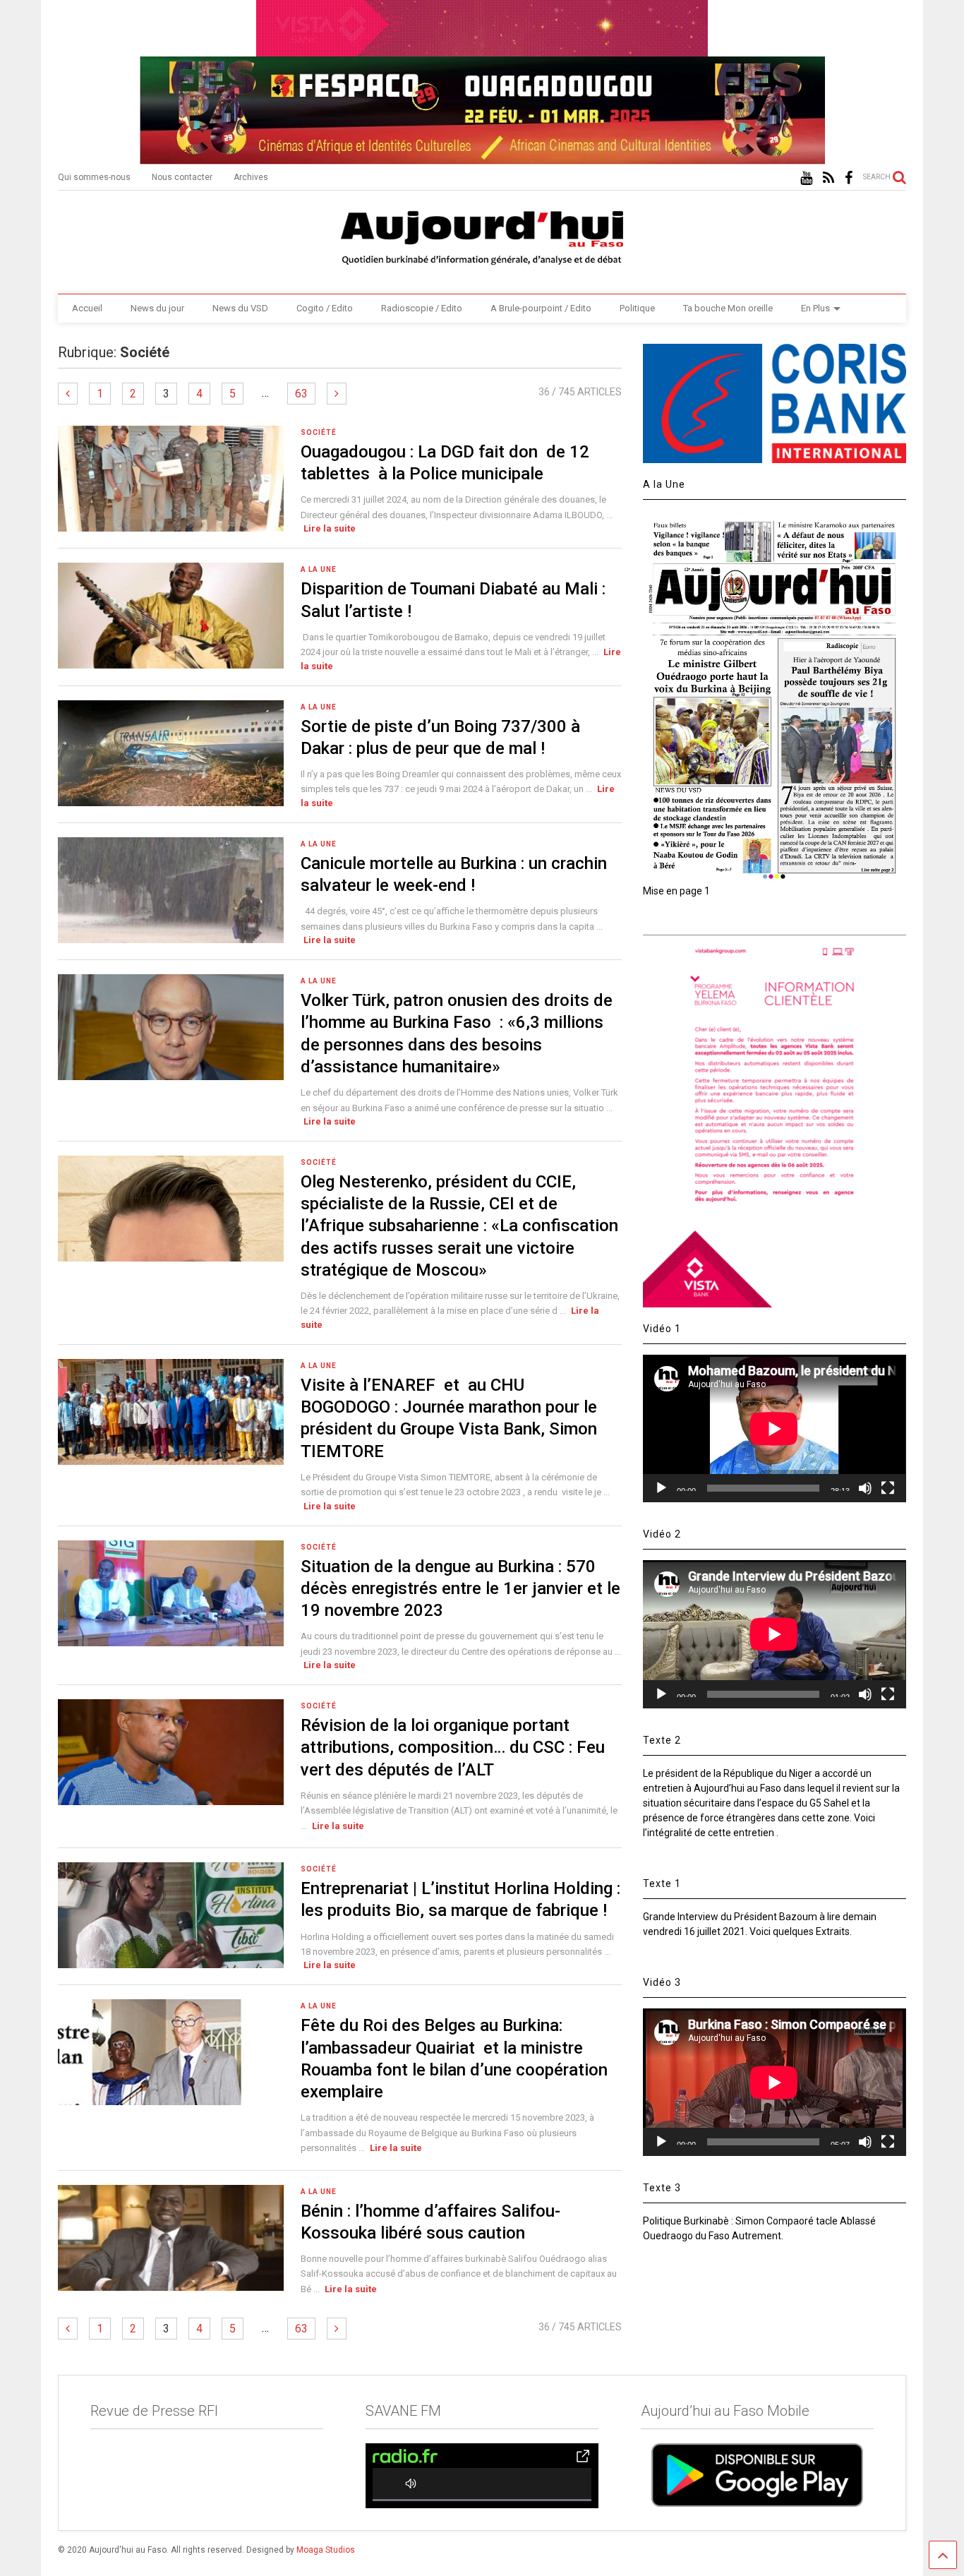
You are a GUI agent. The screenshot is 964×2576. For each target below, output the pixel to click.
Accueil (87, 308)
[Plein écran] (888, 1488)
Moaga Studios (326, 2550)
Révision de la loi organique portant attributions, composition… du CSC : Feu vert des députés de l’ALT (453, 1747)
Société (319, 432)
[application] (774, 1428)
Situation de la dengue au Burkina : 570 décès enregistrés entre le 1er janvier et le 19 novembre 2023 (460, 1588)
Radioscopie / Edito (422, 308)
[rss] (829, 178)
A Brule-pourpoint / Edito (541, 308)
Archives (251, 177)
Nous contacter (182, 177)
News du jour (157, 308)
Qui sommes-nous (94, 177)
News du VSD (240, 308)
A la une (319, 569)
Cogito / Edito (325, 308)
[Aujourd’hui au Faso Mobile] (757, 2475)
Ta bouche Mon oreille (728, 308)
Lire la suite (330, 528)
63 (301, 394)
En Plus (815, 308)
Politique (637, 308)
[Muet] (865, 1488)
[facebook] (849, 178)
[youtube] (806, 178)
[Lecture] (661, 1488)
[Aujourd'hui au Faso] (482, 235)
